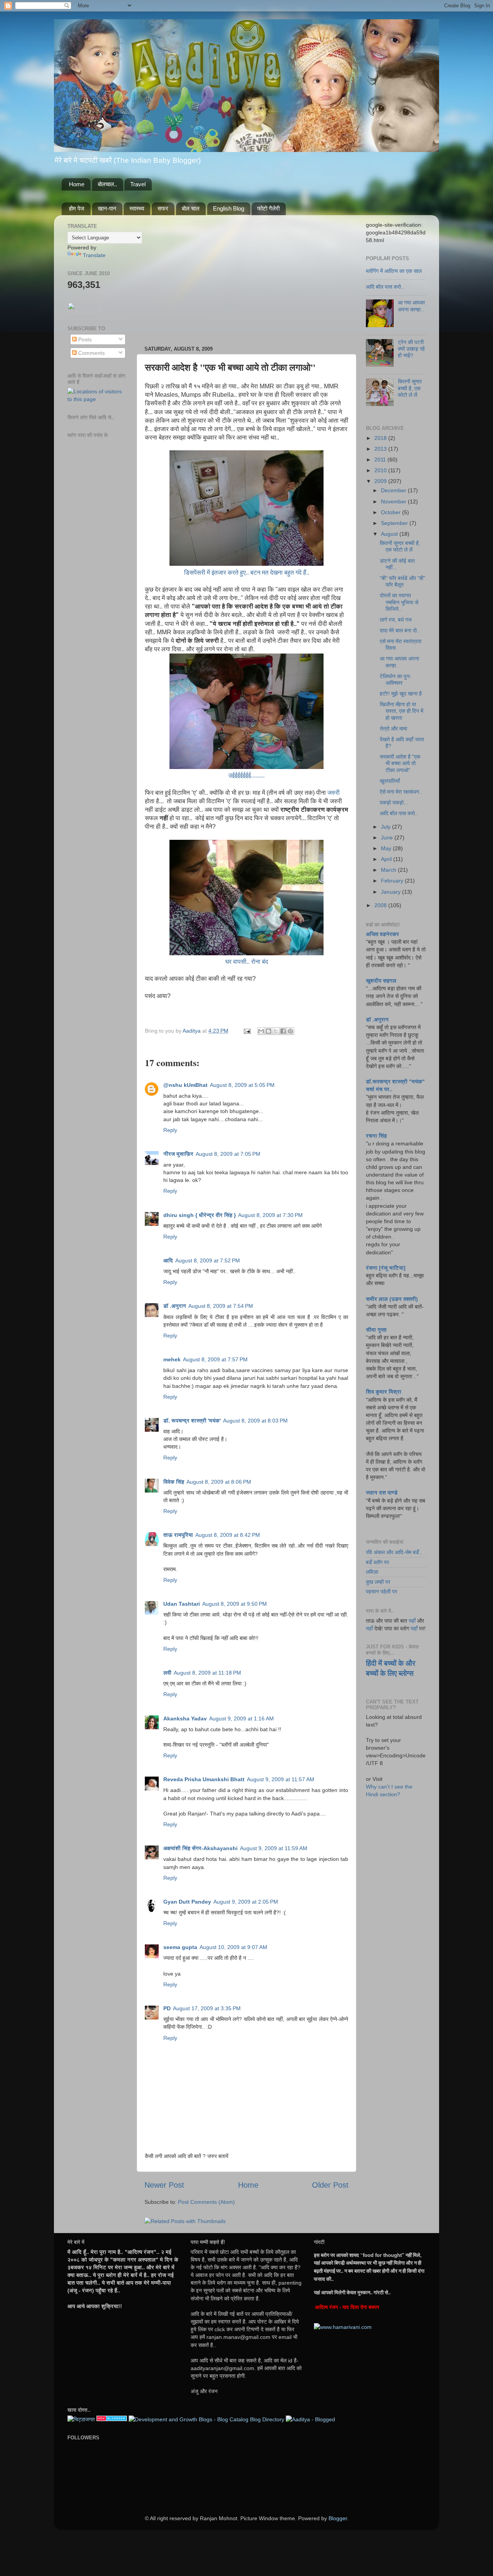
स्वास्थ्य (137, 208)
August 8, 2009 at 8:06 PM (219, 1482)
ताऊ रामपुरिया (178, 1535)
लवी (167, 1673)
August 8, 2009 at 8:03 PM (255, 1421)
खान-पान (107, 208)
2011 (381, 460)
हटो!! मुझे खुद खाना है (401, 694)
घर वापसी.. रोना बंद (247, 962)
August (390, 534)
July (387, 827)
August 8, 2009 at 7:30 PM (270, 1215)
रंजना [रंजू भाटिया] (386, 1268)
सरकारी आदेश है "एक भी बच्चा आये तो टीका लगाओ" (400, 763)
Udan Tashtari (182, 1604)
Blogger (338, 2518)
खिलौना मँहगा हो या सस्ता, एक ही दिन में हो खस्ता (402, 711)
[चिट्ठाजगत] (81, 2419)
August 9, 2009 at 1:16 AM (241, 1718)
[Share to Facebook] (283, 1031)
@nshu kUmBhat (185, 1085)
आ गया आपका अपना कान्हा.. (411, 306)
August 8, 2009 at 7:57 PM (215, 1359)
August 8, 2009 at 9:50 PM (235, 1604)
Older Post (330, 2185)
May (387, 848)
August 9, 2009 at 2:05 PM (246, 1902)
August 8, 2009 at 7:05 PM (228, 1154)
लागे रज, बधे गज (396, 620)
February (393, 881)
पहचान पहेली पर (381, 1591)
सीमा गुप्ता (376, 1330)
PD (167, 2008)
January (392, 892)
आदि (168, 1260)
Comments (91, 353)
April (387, 859)
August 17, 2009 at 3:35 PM (207, 2008)
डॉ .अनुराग (175, 1306)
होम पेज (77, 208)
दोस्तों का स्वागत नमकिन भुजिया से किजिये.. (399, 602)
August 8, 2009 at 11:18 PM (207, 1673)
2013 (381, 449)
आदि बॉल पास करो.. (385, 287)
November (394, 501)
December (394, 490)
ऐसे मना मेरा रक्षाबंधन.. (401, 792)
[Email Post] (247, 1031)
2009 (381, 481)
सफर (163, 208)
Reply (170, 1130)
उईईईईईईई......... (246, 775)
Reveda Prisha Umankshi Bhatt (204, 1779)
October (392, 512)
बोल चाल (191, 208)
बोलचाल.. (107, 184)
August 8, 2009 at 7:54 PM (221, 1306)
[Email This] (261, 1031)
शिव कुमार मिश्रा (384, 1392)
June (388, 837)
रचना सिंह (376, 1136)
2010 (381, 470)
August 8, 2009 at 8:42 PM (228, 1535)
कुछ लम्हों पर (378, 1582)
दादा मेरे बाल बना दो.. (400, 630)
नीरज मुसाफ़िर (178, 1154)
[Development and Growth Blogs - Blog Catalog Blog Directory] (206, 2419)
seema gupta (180, 1947)
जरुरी (334, 793)
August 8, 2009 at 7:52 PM (208, 1260)
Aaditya (192, 1031)
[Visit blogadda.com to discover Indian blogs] (112, 2419)
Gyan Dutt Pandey (187, 1902)
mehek (172, 1359)
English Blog (229, 208)
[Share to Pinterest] (290, 1031)
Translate (94, 255)
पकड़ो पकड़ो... (394, 802)
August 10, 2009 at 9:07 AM (233, 1947)
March (389, 870)
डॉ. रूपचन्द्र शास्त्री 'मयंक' (192, 1421)
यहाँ (412, 1621)
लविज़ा (372, 1572)
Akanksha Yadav (185, 1718)
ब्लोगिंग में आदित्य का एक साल (394, 271)
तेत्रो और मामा (393, 729)
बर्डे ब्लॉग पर (377, 1562)
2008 (381, 905)
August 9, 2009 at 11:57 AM (281, 1779)
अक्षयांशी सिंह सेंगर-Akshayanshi (200, 1848)
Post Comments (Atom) (206, 2202)
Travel (138, 184)
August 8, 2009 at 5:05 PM (242, 1085)
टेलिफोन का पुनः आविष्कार (395, 680)
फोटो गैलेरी (268, 208)
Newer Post (164, 2185)
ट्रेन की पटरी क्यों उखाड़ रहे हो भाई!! (411, 349)
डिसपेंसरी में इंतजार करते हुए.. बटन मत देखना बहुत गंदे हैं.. (247, 573)
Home (77, 184)
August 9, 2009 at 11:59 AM (274, 1848)
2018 (381, 438)
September (395, 523)
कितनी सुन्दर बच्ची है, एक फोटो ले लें (410, 388)
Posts (84, 339)
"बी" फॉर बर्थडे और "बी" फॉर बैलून (402, 581)
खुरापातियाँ (390, 781)
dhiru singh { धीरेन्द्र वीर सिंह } (200, 1215)
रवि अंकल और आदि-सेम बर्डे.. (394, 1552)
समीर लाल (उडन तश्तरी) (392, 1299)
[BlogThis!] (268, 1031)
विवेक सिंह (174, 1482)
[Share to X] (276, 1031)
